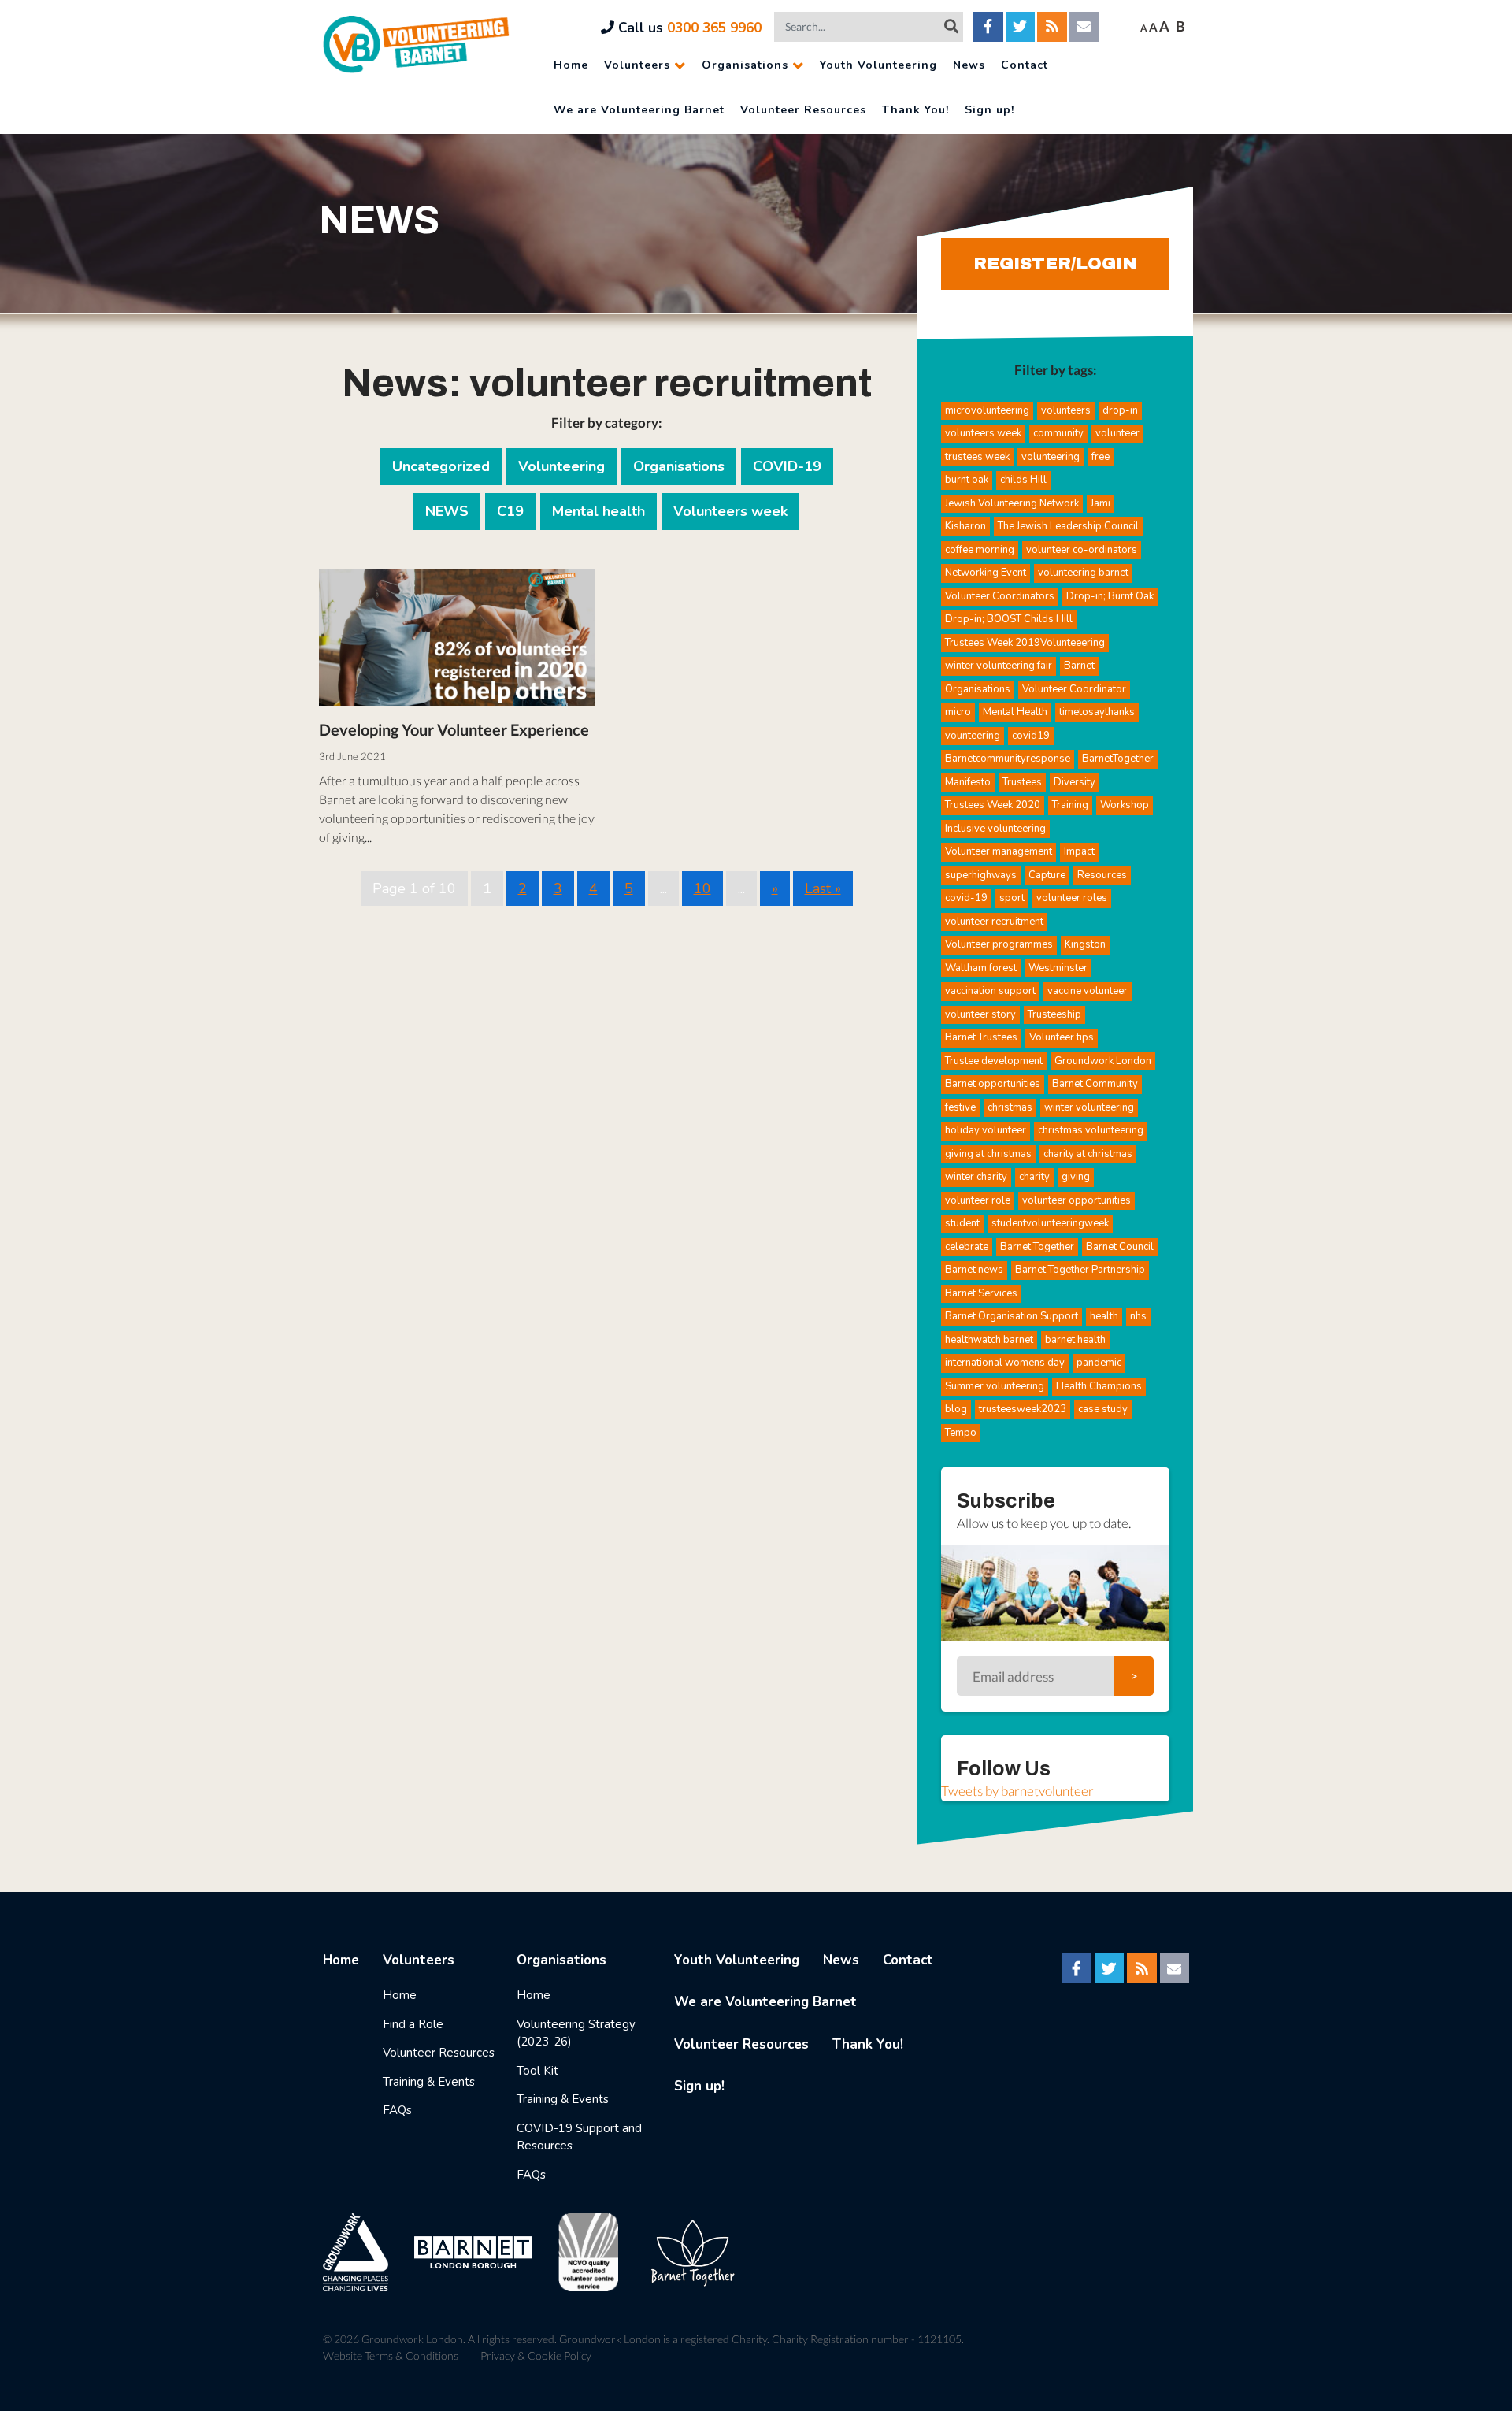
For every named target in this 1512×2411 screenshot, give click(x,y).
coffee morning (980, 550)
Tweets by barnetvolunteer (1017, 1791)
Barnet (1079, 666)
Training (1070, 805)
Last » (823, 888)
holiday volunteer (986, 1130)
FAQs (397, 2110)
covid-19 (966, 898)
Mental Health (1015, 712)
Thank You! (915, 110)
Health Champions (1099, 1386)
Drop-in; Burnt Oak (1110, 596)
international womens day (1005, 1363)
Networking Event (986, 573)
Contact (1025, 65)
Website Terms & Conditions (391, 2355)
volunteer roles (1072, 898)
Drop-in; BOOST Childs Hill (1009, 619)
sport (1012, 898)
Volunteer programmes (999, 944)
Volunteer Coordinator (1074, 689)
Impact (1079, 851)
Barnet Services (981, 1293)
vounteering (973, 736)
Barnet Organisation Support (1012, 1316)
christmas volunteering (1091, 1130)
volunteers (1066, 410)
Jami (1101, 503)
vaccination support (990, 991)
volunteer (1117, 433)
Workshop (1125, 805)
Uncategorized (441, 466)
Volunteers (637, 65)
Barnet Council (1120, 1247)
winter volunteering (1089, 1107)
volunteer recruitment (994, 922)
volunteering (1051, 457)
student (962, 1223)
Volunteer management (999, 851)
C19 (510, 511)
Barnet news (974, 1270)
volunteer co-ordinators (1082, 550)
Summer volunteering (995, 1386)
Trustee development (994, 1061)
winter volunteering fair (999, 666)
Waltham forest (981, 968)
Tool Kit (537, 2071)
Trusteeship (1054, 1014)
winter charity (976, 1177)
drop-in (1120, 410)
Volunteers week (730, 511)
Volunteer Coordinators (1000, 596)
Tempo (961, 1433)
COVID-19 (787, 466)
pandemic (1099, 1363)
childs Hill (1023, 480)
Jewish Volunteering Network (1012, 503)
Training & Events (429, 2082)
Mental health (598, 511)
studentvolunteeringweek (1050, 1223)
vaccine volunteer (1088, 991)
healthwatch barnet (989, 1340)
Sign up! (989, 110)
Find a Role (413, 2024)
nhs (1138, 1316)
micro (958, 712)
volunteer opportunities (1077, 1200)
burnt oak (967, 480)
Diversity (1075, 782)
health (1104, 1316)
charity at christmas (1088, 1154)
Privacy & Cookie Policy (536, 2355)
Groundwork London (1103, 1061)
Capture (1047, 875)
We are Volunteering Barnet (639, 110)
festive (960, 1107)
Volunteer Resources (803, 110)
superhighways (981, 875)
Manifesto (968, 782)
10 (702, 888)
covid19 (1031, 736)
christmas (1010, 1107)
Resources (1102, 875)
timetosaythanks (1097, 712)
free (1101, 457)
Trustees (1022, 782)
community (1058, 433)
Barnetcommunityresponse (1008, 759)
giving (1076, 1177)
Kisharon (965, 526)
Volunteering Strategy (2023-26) (576, 2033)
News (969, 65)
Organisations (745, 65)
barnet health (1075, 1340)
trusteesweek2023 (1023, 1409)
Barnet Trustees (981, 1037)
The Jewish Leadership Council (1068, 526)
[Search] (951, 26)
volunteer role (978, 1200)
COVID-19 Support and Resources (579, 2137)
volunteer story (980, 1014)
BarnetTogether (1118, 759)
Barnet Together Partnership (1080, 1270)
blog (956, 1409)
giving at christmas (988, 1154)
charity (1034, 1177)
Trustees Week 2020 (993, 805)
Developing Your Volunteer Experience (454, 729)
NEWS (447, 511)
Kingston (1085, 944)
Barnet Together (1037, 1247)
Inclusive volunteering (995, 829)
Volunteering (561, 466)
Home (571, 65)
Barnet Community (1095, 1084)
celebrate (967, 1247)
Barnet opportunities (993, 1084)
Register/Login (1055, 264)
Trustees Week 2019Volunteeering (1025, 643)
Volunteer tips (1062, 1037)
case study (1103, 1409)
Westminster (1058, 968)
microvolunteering (987, 410)
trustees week (977, 457)
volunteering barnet (1083, 573)
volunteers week (983, 433)
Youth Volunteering (878, 65)
